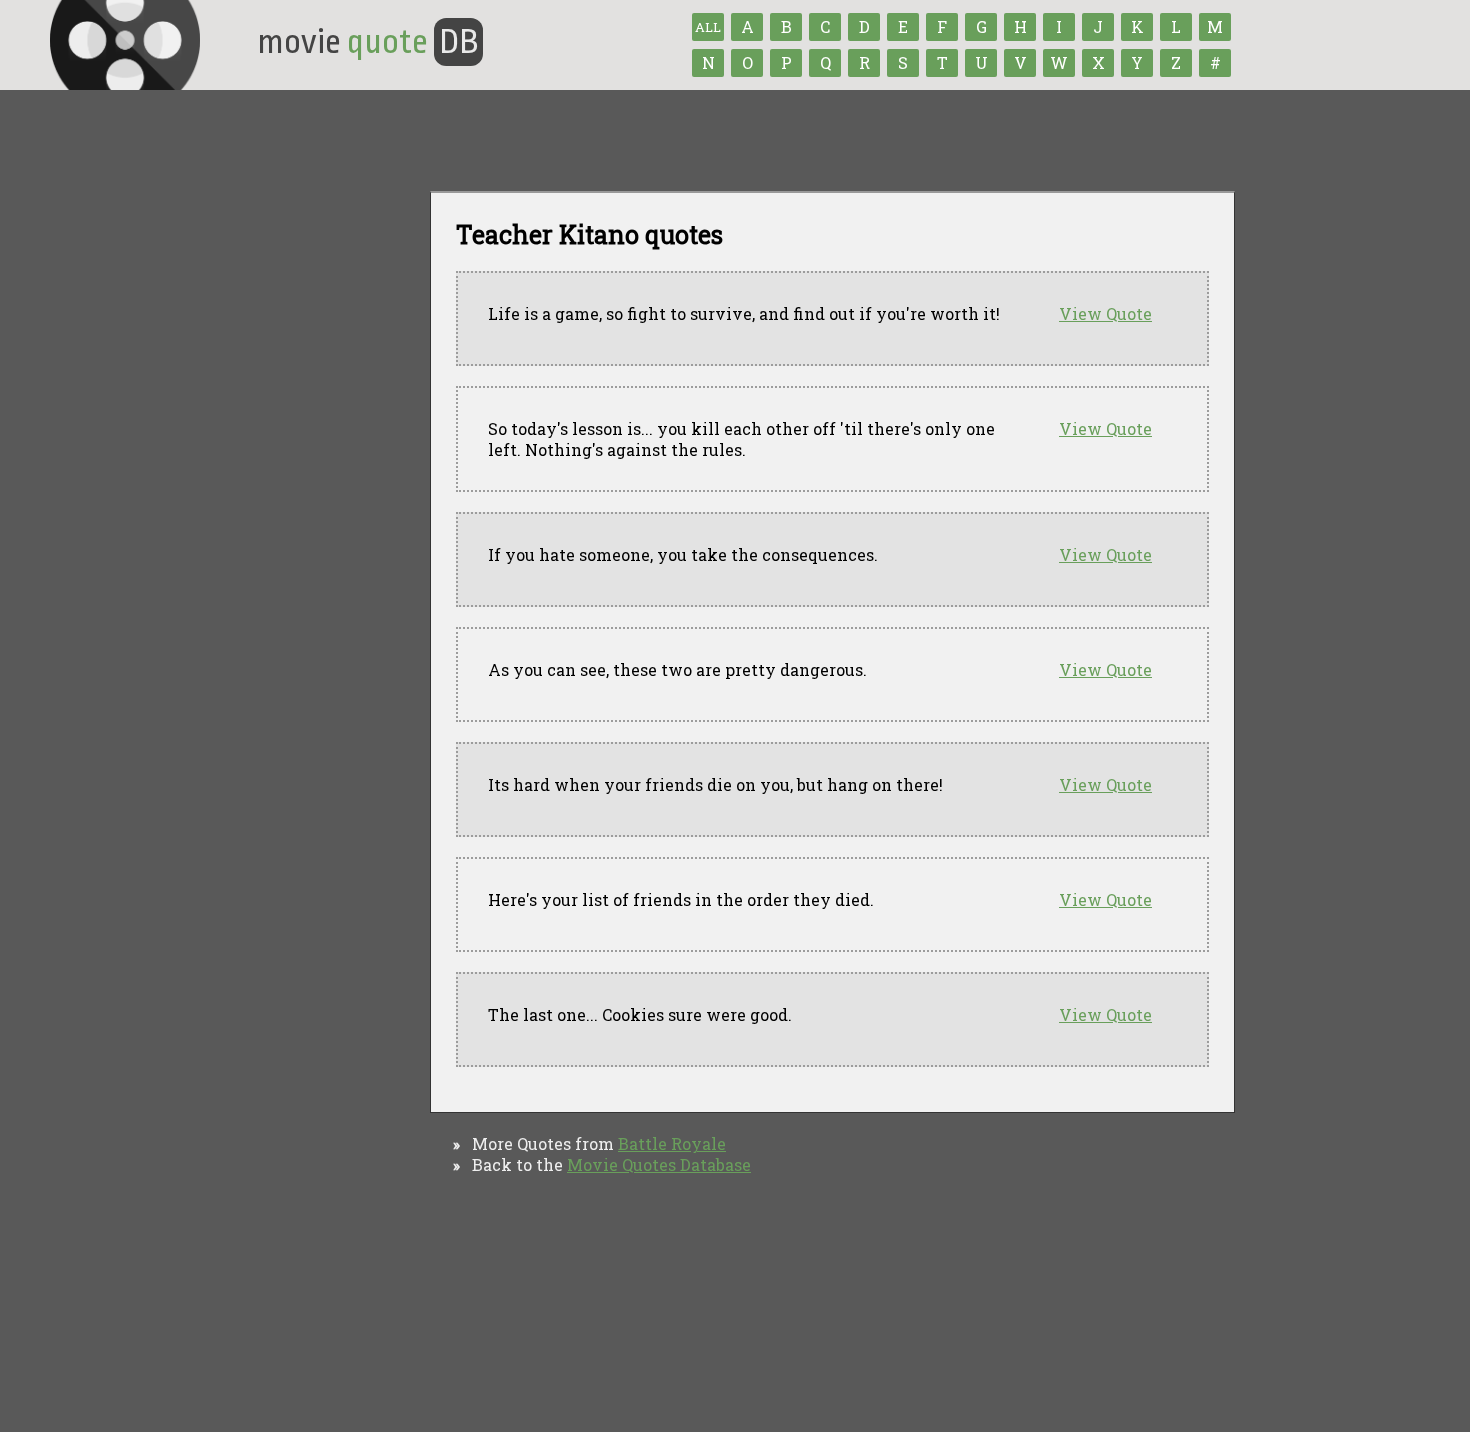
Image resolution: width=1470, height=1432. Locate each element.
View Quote (1105, 313)
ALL (708, 27)
